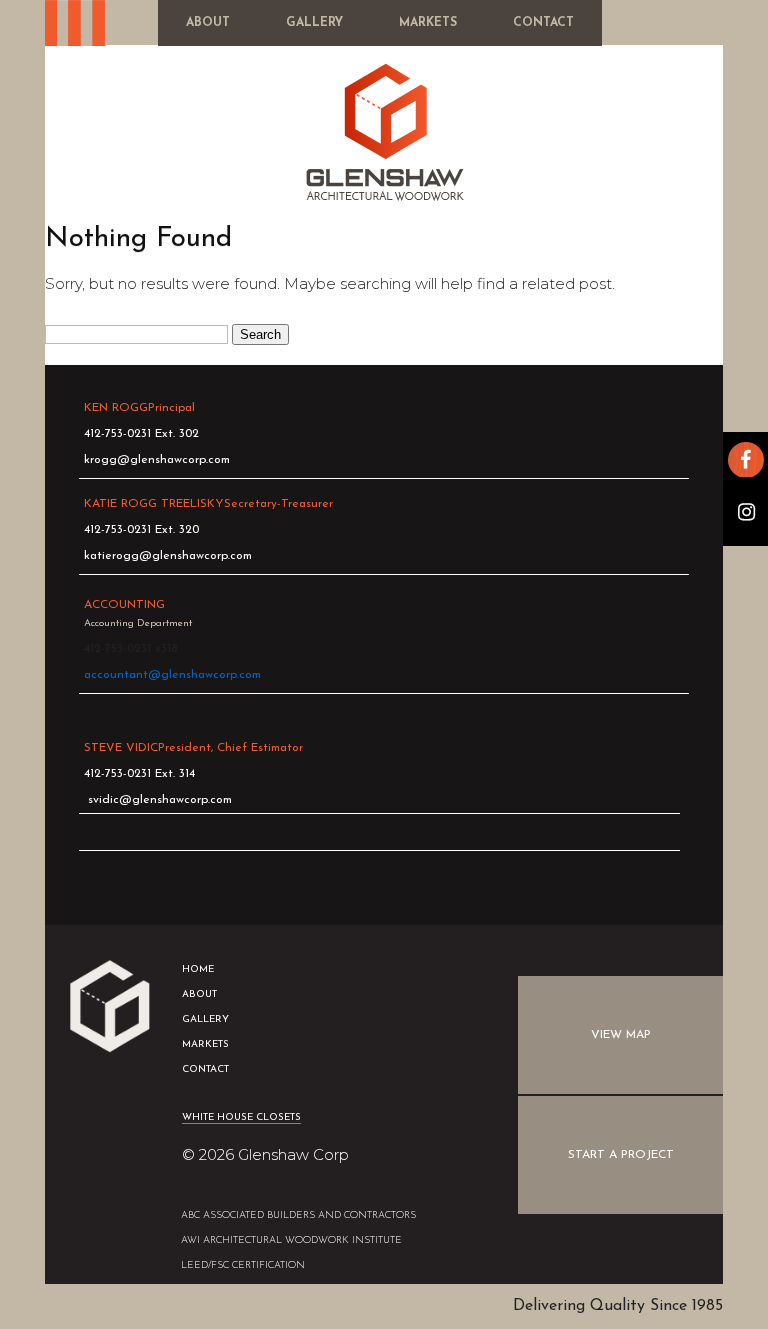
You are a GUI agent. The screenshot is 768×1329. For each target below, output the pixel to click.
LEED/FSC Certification (243, 1265)
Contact (543, 23)
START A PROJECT (621, 1155)
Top (621, 1273)
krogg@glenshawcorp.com (157, 460)
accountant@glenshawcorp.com (172, 675)
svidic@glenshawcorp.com (160, 800)
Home (198, 969)
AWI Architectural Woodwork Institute (291, 1240)
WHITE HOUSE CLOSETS (241, 1117)
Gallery (314, 23)
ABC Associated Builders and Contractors (298, 1215)
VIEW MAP (621, 1035)
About (208, 23)
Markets (428, 23)
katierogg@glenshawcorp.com (168, 556)
